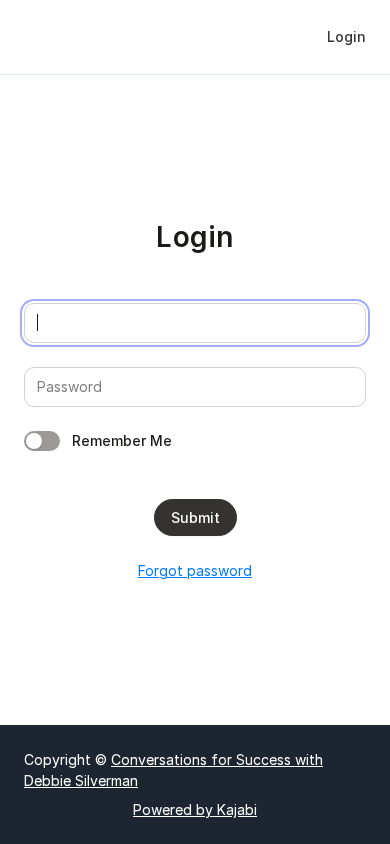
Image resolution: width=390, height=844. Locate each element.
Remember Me (122, 440)
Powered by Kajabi (195, 809)
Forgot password (195, 570)
